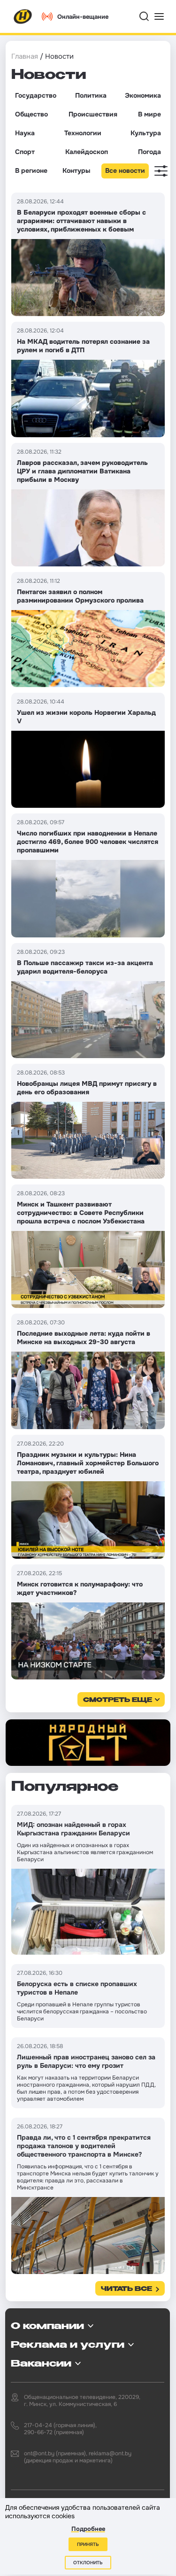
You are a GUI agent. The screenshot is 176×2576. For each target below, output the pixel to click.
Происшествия (93, 114)
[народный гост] (88, 1743)
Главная (25, 56)
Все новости (125, 170)
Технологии (83, 133)
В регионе (31, 170)
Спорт (25, 152)
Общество (31, 114)
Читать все (126, 2289)
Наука (25, 133)
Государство (36, 95)
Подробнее (88, 2529)
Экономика (143, 95)
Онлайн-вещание (83, 17)
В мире (149, 114)
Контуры (76, 170)
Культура (146, 133)
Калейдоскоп (87, 152)
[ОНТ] (23, 16)
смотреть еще (118, 1700)
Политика (91, 95)
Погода (149, 152)
